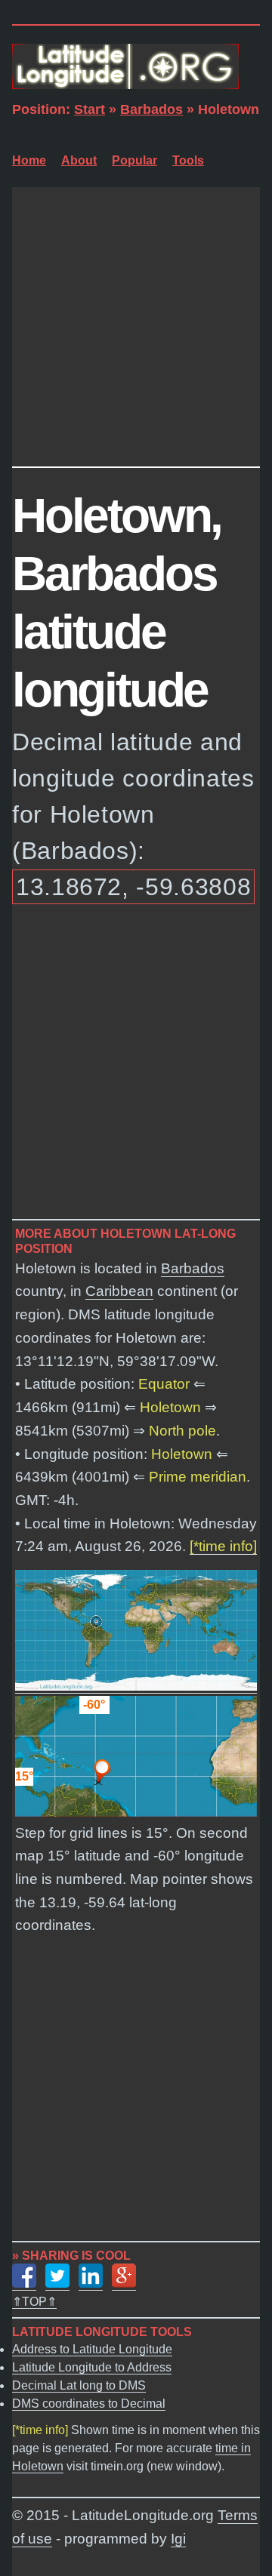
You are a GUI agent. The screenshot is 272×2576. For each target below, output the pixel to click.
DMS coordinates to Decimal (89, 2404)
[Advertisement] (136, 323)
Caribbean (119, 1291)
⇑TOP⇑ (34, 2302)
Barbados (151, 109)
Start (90, 109)
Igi (178, 2539)
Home (29, 160)
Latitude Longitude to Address (92, 2367)
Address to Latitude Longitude (92, 2349)
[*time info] (223, 1546)
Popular (134, 160)
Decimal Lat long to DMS (79, 2385)
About (79, 160)
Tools (188, 160)
